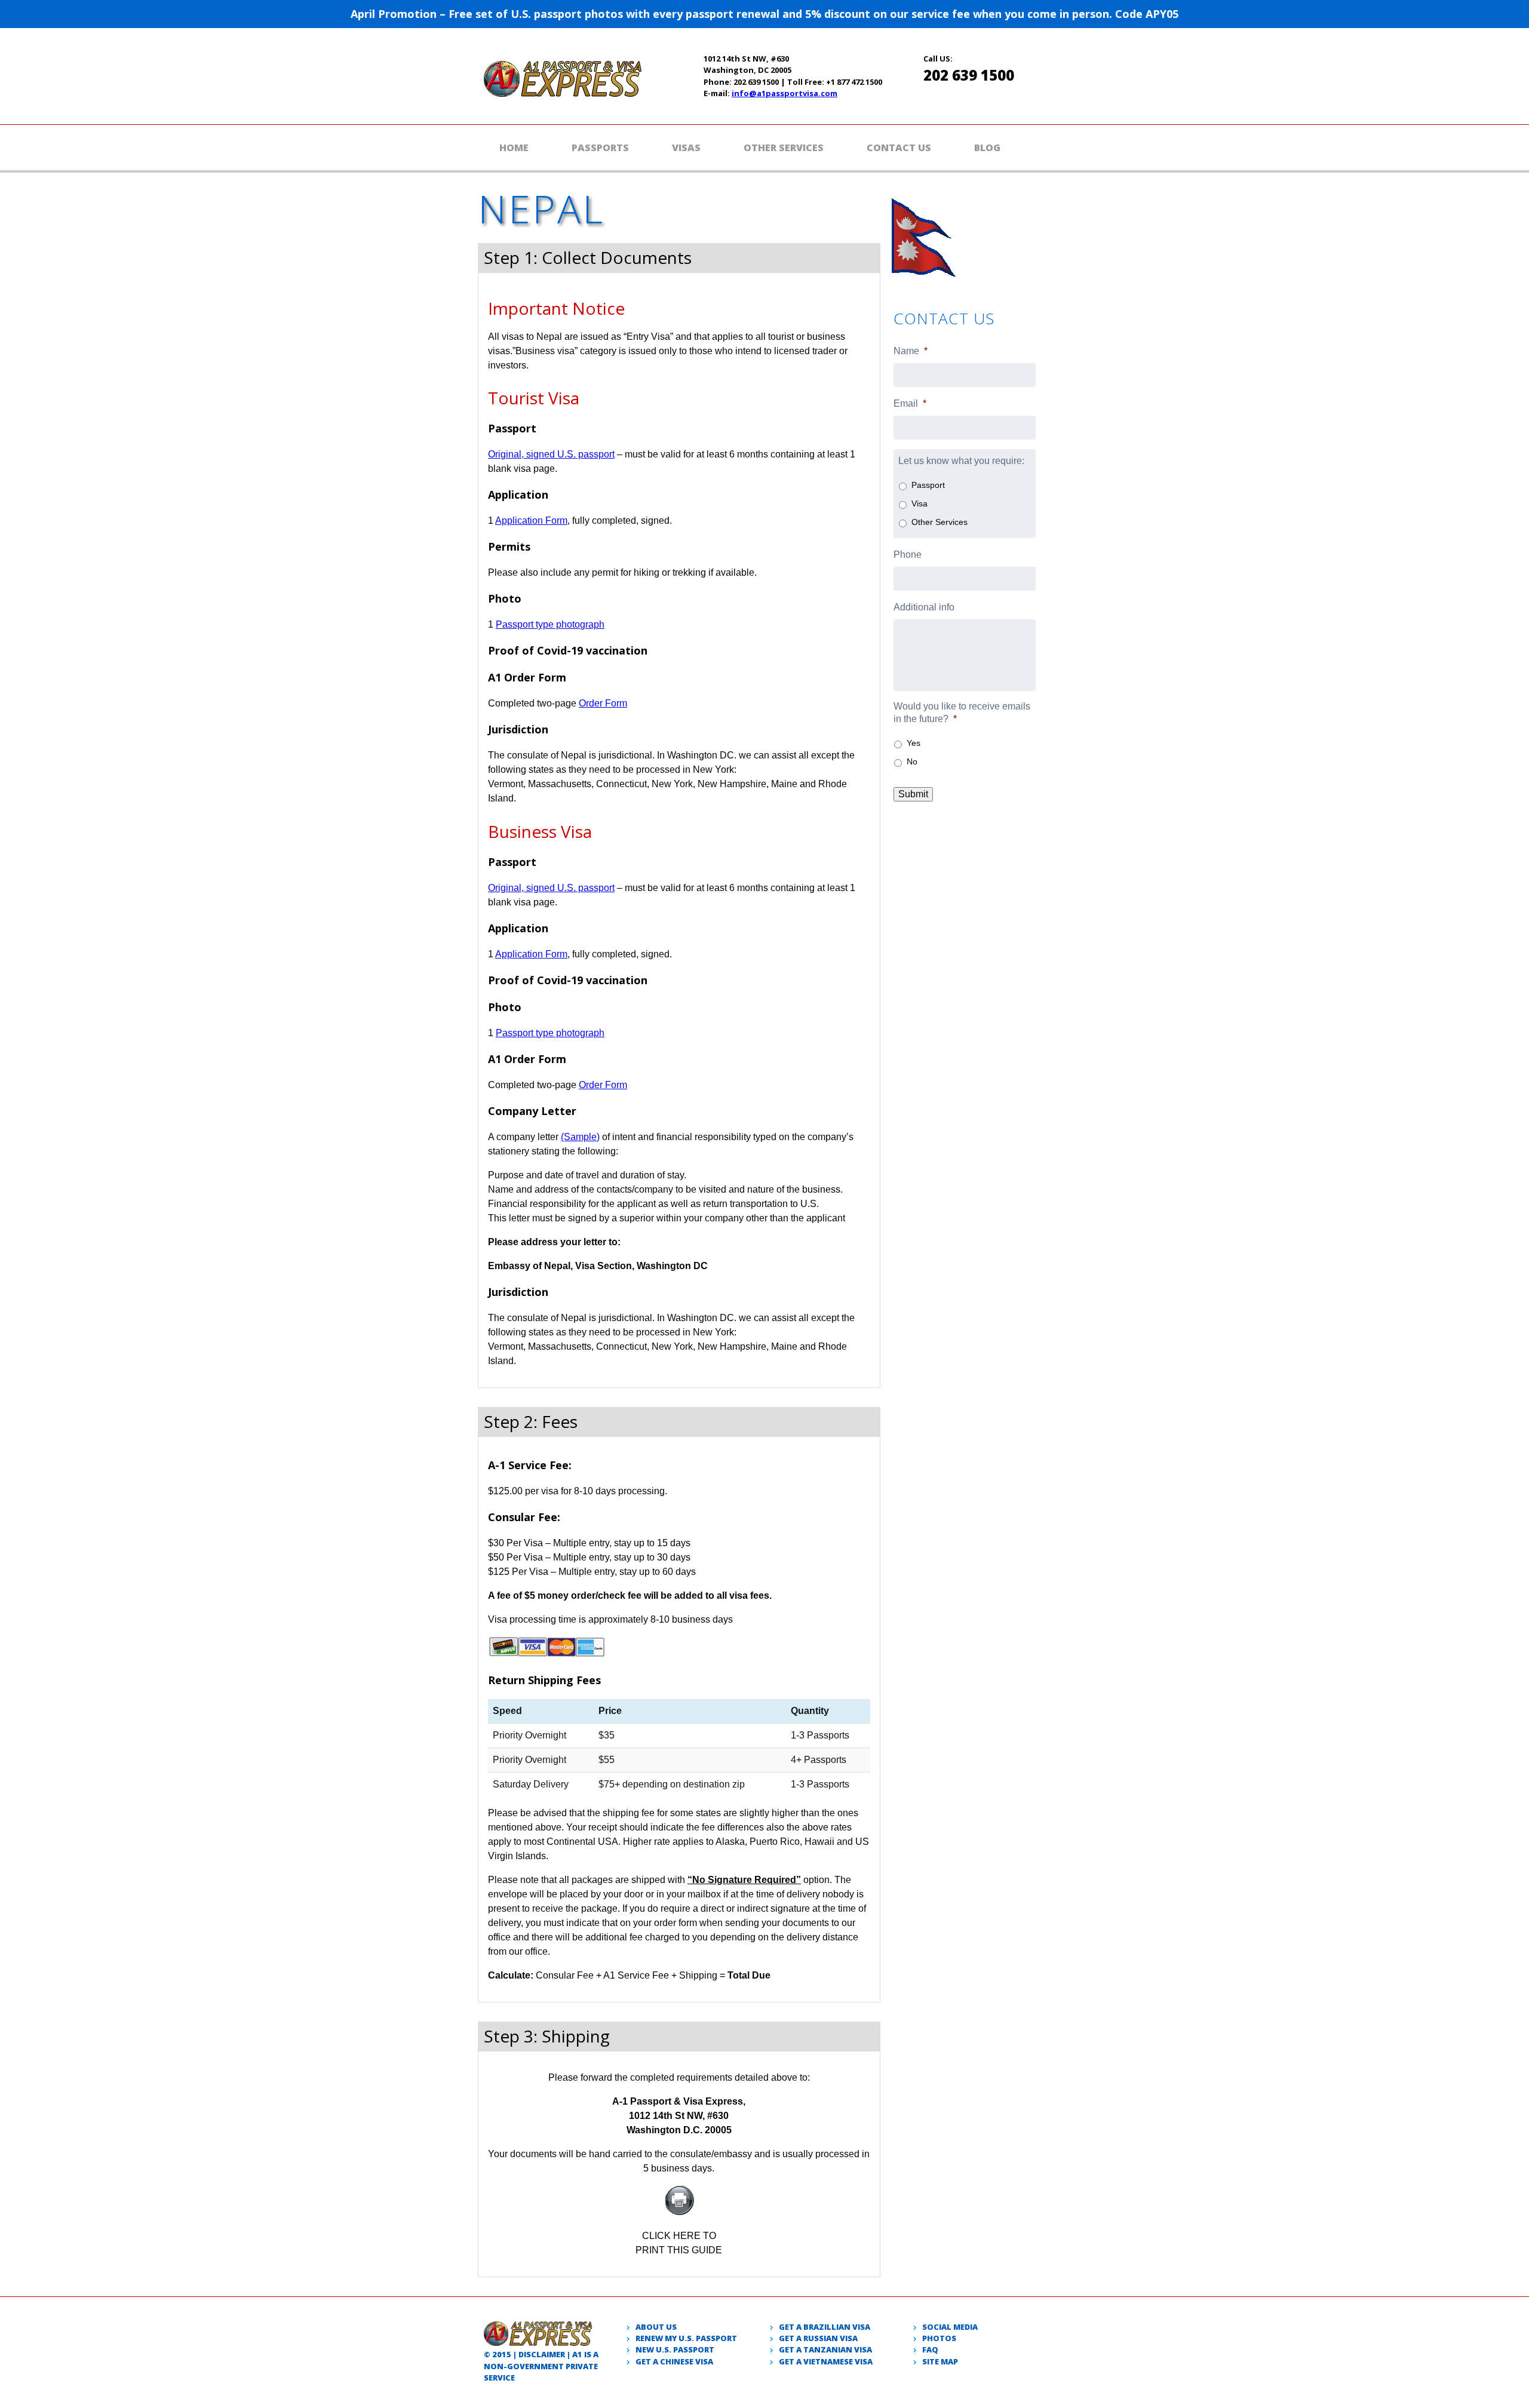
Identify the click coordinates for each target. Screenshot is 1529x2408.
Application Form (531, 520)
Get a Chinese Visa (674, 2361)
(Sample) (580, 1137)
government (535, 2366)
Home (514, 148)
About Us (656, 2327)
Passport (928, 485)
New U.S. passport (675, 2349)
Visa (919, 503)
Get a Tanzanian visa (825, 2349)
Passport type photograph (550, 624)
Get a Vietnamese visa (826, 2361)
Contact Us (899, 148)
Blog (987, 148)
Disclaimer (542, 2354)
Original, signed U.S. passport (551, 454)
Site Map (940, 2361)
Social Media (950, 2327)
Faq (930, 2349)
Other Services (784, 148)
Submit (913, 794)
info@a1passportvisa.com (785, 93)
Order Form (603, 703)
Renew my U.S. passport (686, 2338)
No (912, 761)
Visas (686, 148)
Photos (939, 2338)
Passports (600, 148)
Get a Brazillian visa (825, 2327)
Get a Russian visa (818, 2338)
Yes (914, 743)
